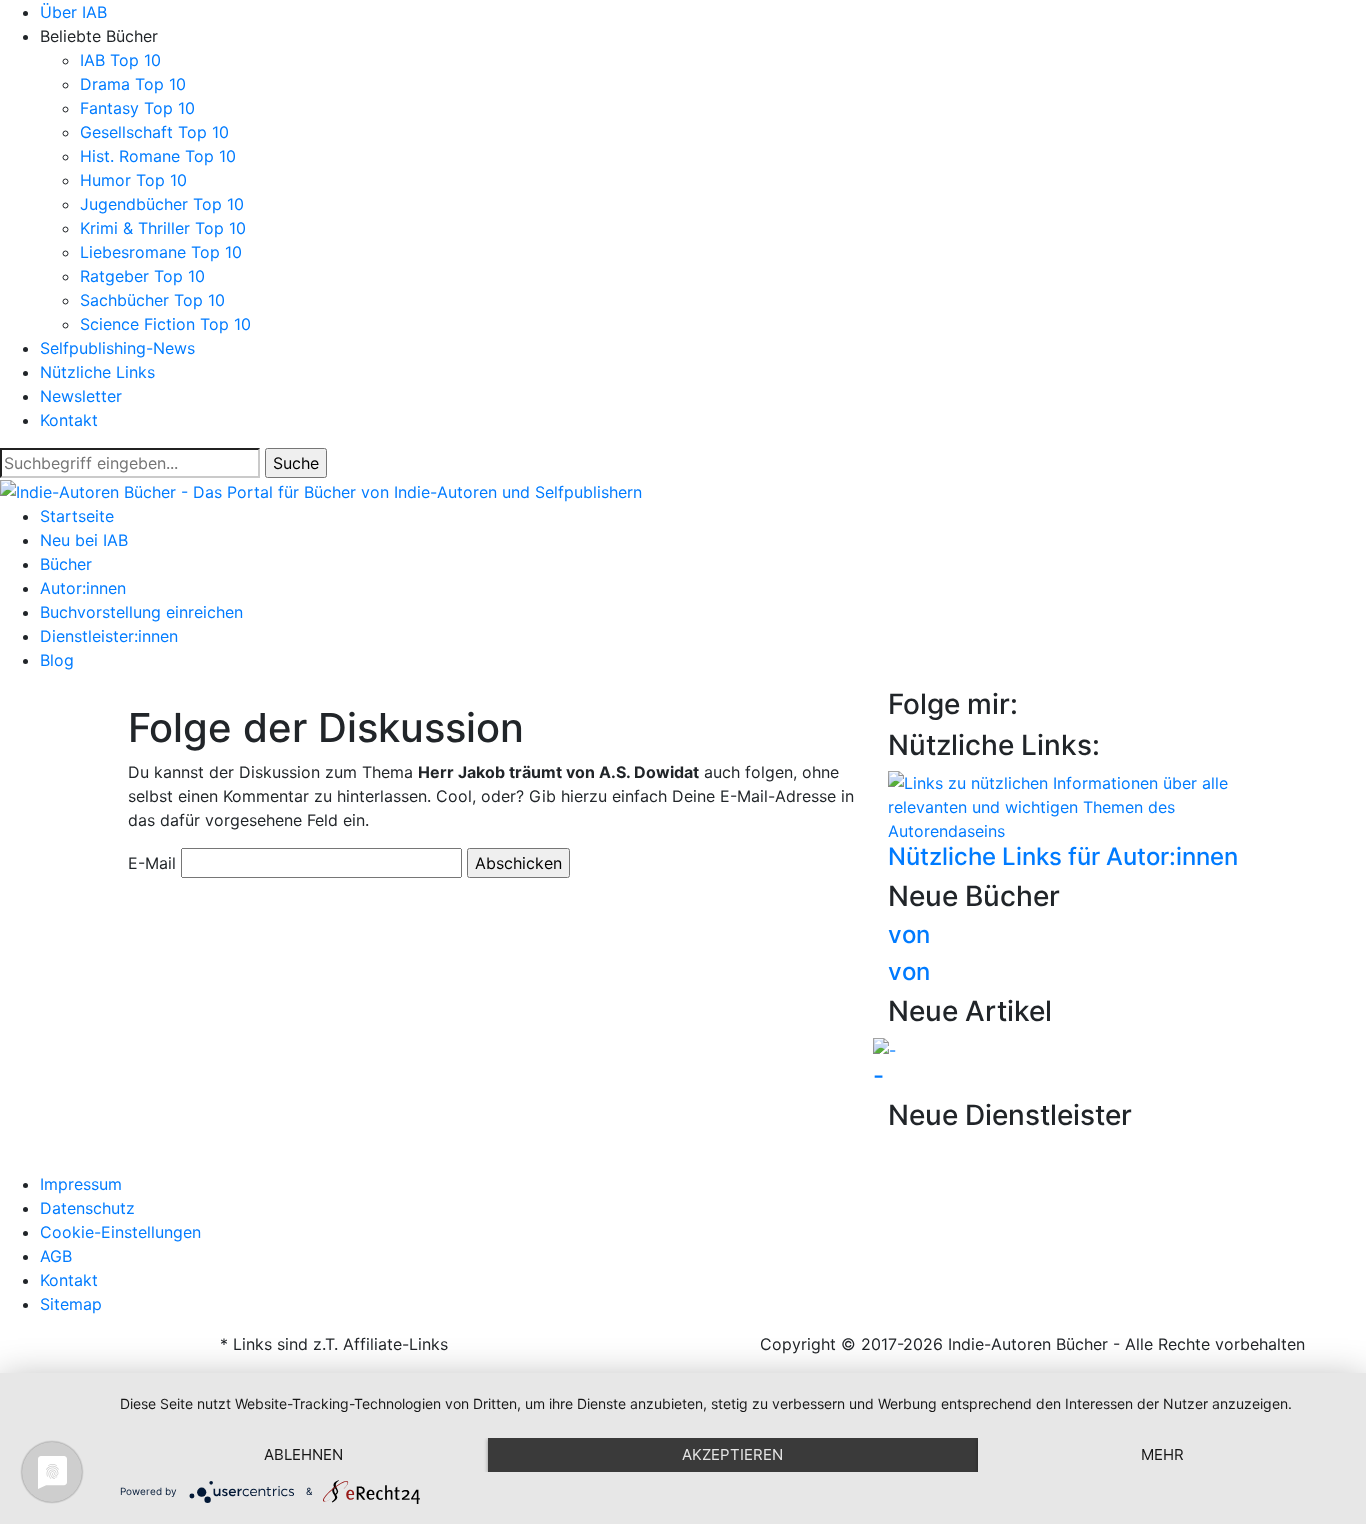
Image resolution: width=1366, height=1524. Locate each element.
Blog (57, 660)
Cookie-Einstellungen (120, 1232)
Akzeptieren (732, 1454)
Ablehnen (303, 1454)
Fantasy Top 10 (137, 108)
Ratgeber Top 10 (142, 276)
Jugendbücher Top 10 (162, 204)
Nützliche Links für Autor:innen (1063, 856)
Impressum (81, 1184)
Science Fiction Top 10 (165, 324)
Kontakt (69, 420)
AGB (56, 1256)
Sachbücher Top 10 (152, 300)
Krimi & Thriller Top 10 (163, 228)
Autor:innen (83, 588)
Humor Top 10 (133, 180)
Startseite (77, 516)
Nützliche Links (97, 372)
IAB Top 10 (120, 60)
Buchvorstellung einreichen (141, 612)
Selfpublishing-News (117, 348)
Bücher (66, 564)
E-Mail (152, 863)
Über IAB (73, 12)
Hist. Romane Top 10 (158, 156)
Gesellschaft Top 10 (154, 132)
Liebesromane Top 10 (161, 252)
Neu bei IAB (84, 540)
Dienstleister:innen (109, 636)
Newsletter (81, 396)
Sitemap (71, 1304)
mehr (1162, 1454)
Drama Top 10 (133, 84)
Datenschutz (87, 1208)
